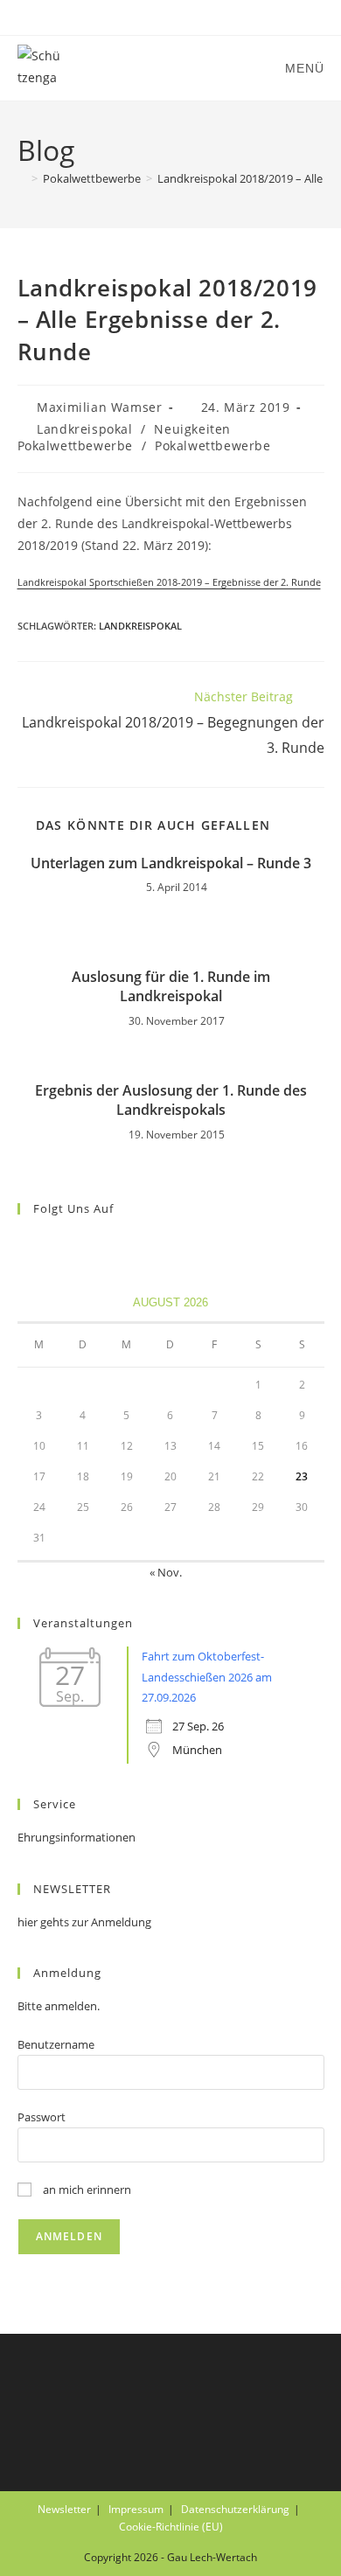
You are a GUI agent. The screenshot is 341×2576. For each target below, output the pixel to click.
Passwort (42, 2117)
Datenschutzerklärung (235, 2509)
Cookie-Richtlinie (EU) (171, 2527)
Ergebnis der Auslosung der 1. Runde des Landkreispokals (171, 1100)
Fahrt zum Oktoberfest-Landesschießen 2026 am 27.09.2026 (207, 1677)
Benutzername (56, 2044)
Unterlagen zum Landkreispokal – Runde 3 (171, 863)
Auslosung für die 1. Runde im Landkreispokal (171, 986)
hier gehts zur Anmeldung (84, 1922)
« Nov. (166, 1572)
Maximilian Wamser (99, 407)
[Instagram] (49, 1245)
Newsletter (64, 2509)
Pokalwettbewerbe (213, 446)
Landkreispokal (84, 429)
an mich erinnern (86, 2190)
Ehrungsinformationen (77, 1837)
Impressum (136, 2509)
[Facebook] (28, 1245)
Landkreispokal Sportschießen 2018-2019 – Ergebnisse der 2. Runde (169, 582)
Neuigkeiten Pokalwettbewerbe (124, 438)
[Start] (22, 178)
